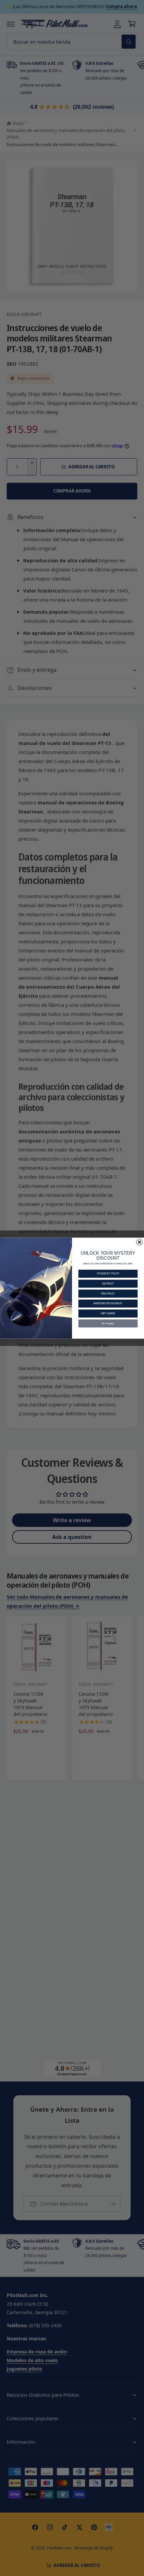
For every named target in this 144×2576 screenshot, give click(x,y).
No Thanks (108, 1323)
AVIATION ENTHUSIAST (108, 1303)
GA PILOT (108, 1283)
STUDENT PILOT (108, 1273)
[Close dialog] (139, 1242)
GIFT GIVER (108, 1313)
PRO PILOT (108, 1293)
